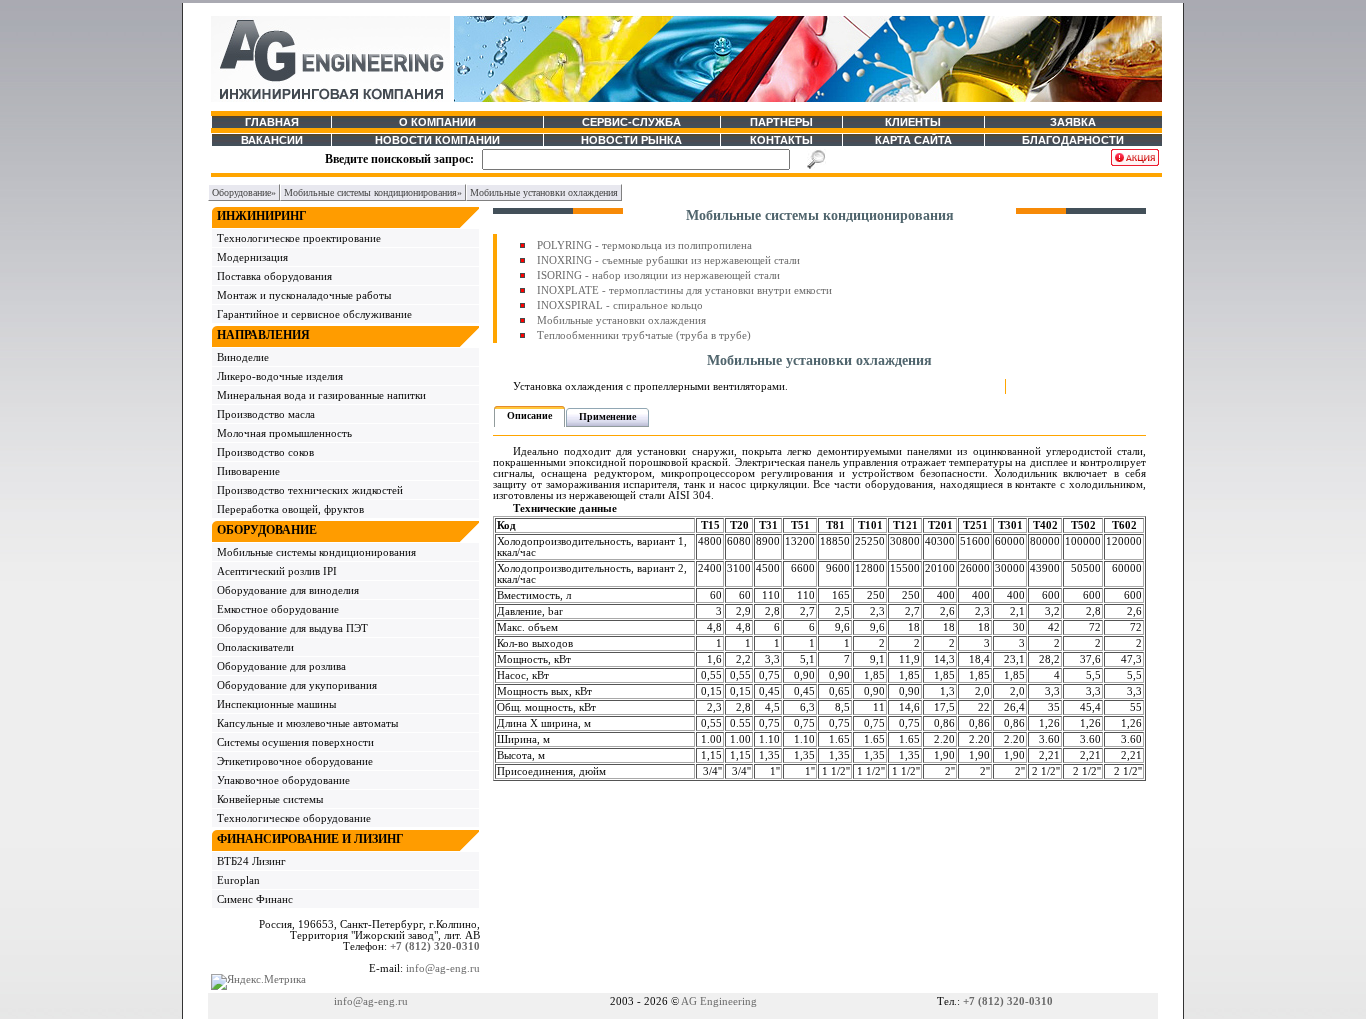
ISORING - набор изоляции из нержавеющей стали (658, 275)
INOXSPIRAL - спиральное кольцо (620, 305)
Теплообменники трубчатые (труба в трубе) (644, 335)
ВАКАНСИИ (272, 140)
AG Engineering (719, 1001)
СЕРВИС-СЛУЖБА (631, 122)
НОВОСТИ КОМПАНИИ (437, 140)
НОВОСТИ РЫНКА (631, 140)
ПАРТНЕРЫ (781, 122)
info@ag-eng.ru (443, 968)
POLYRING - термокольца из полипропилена (644, 245)
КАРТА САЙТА (913, 140)
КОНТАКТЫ (781, 140)
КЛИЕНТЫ (913, 122)
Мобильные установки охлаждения (621, 320)
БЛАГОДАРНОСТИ (1073, 140)
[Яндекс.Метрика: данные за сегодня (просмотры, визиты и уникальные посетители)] (258, 982)
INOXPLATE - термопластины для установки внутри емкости (684, 290)
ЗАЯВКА (1073, 122)
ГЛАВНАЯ (272, 122)
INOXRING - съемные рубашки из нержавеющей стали (668, 260)
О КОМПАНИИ (437, 122)
